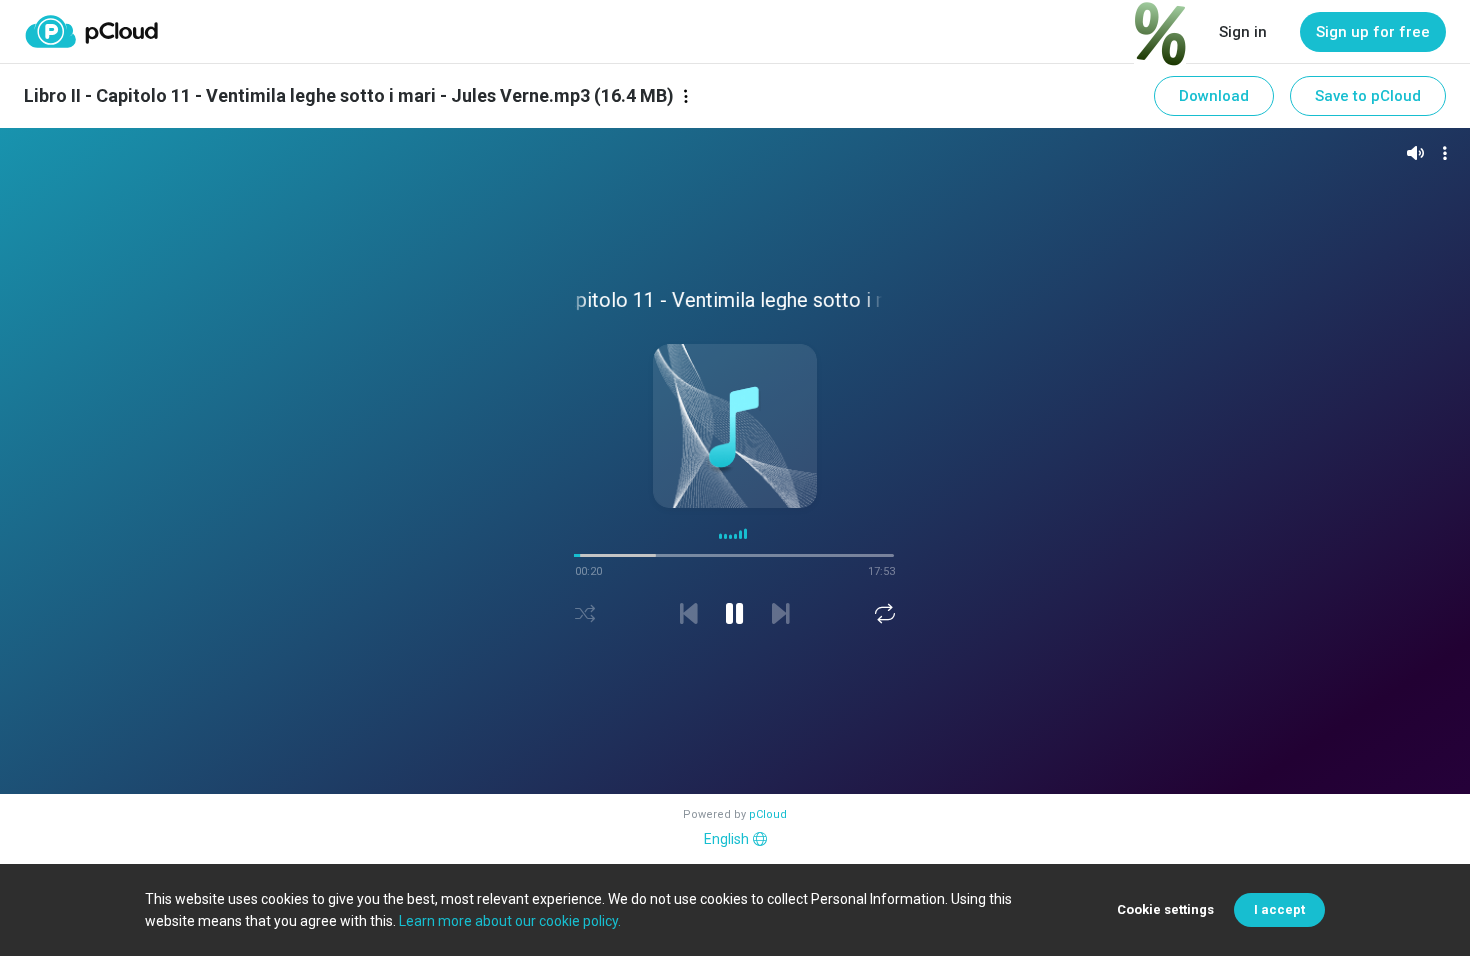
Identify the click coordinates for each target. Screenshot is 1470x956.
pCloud (768, 814)
